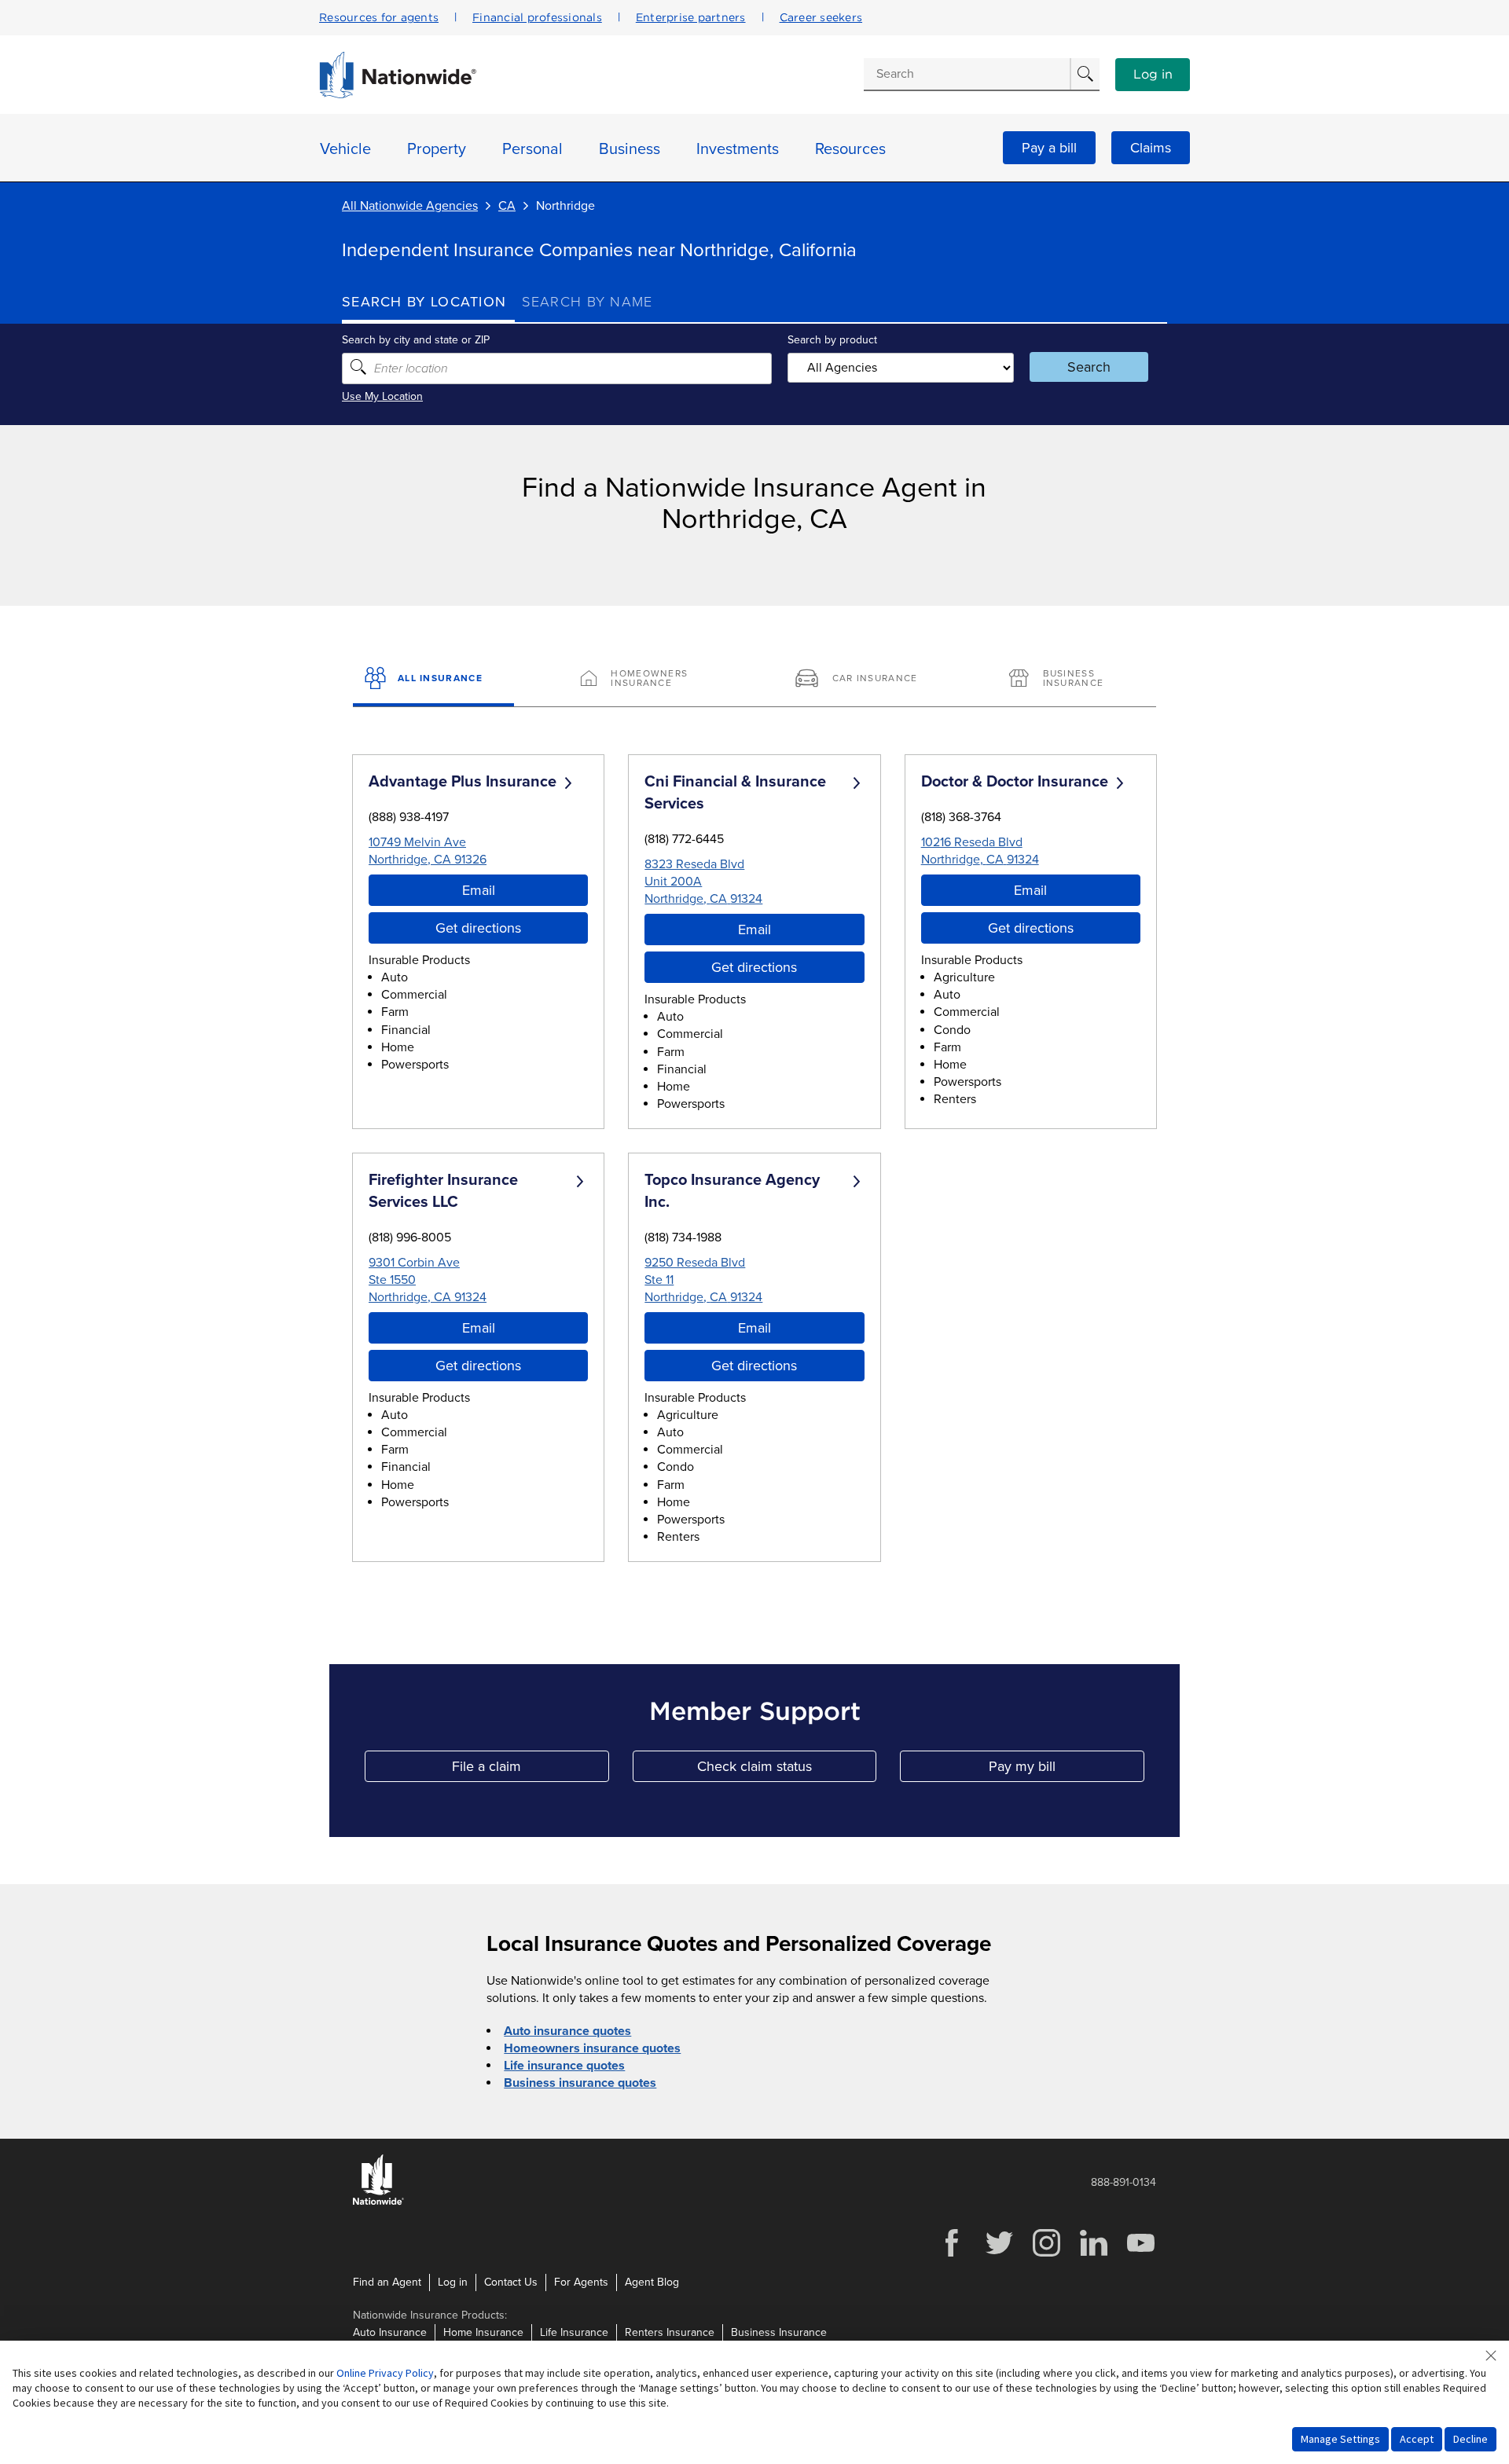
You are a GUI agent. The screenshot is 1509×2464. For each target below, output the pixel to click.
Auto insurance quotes (567, 2031)
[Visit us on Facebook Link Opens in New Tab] (952, 2255)
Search (1089, 367)
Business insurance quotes (580, 2083)
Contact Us (511, 2282)
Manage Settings (1340, 2439)
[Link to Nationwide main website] (398, 94)
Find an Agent (387, 2282)
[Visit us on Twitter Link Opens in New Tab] (999, 2255)
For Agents (581, 2282)
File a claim (530, 1770)
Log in (1153, 75)
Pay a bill (1049, 148)
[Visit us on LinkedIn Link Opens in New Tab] (1093, 2255)
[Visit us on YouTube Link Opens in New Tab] (1140, 2255)
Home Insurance (483, 2332)
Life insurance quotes (564, 2066)
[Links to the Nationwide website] (378, 2202)
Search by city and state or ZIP (416, 340)
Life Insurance (574, 2332)
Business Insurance (779, 2332)
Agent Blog (652, 2282)
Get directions (478, 928)
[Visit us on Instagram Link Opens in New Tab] (1046, 2255)
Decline (1470, 2439)
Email (479, 890)
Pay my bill (1067, 1770)
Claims (1151, 148)
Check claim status (787, 1770)
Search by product (832, 340)
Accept (1417, 2439)
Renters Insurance (670, 2332)
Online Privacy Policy (385, 2373)
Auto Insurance (390, 2332)
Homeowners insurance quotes (592, 2048)
